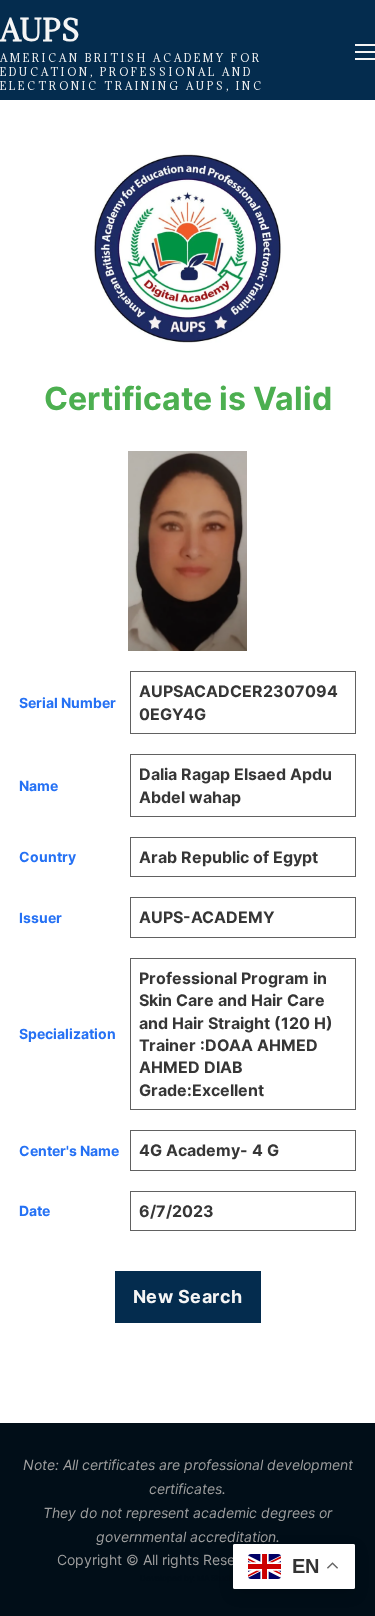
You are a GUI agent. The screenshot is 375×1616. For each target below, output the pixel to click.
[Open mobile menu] (365, 52)
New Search (188, 1296)
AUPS (40, 30)
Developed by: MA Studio (188, 1578)
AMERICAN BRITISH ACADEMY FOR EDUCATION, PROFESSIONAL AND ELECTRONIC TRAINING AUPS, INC (132, 72)
